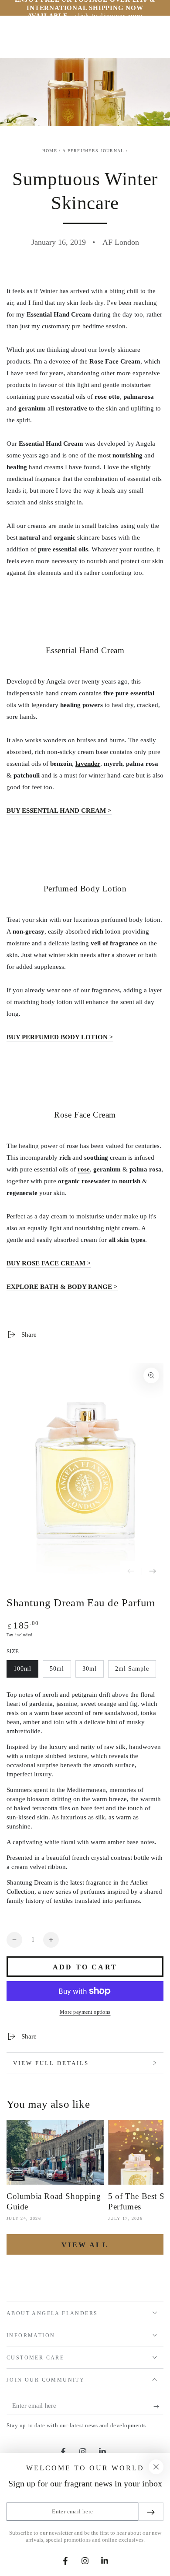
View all (85, 2245)
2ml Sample (132, 1672)
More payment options (85, 2012)
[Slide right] (153, 1572)
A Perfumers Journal (93, 151)
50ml (60, 1672)
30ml (93, 1672)
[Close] (156, 2467)
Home (50, 151)
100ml (26, 1672)
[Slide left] (131, 1572)
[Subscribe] (158, 2406)
